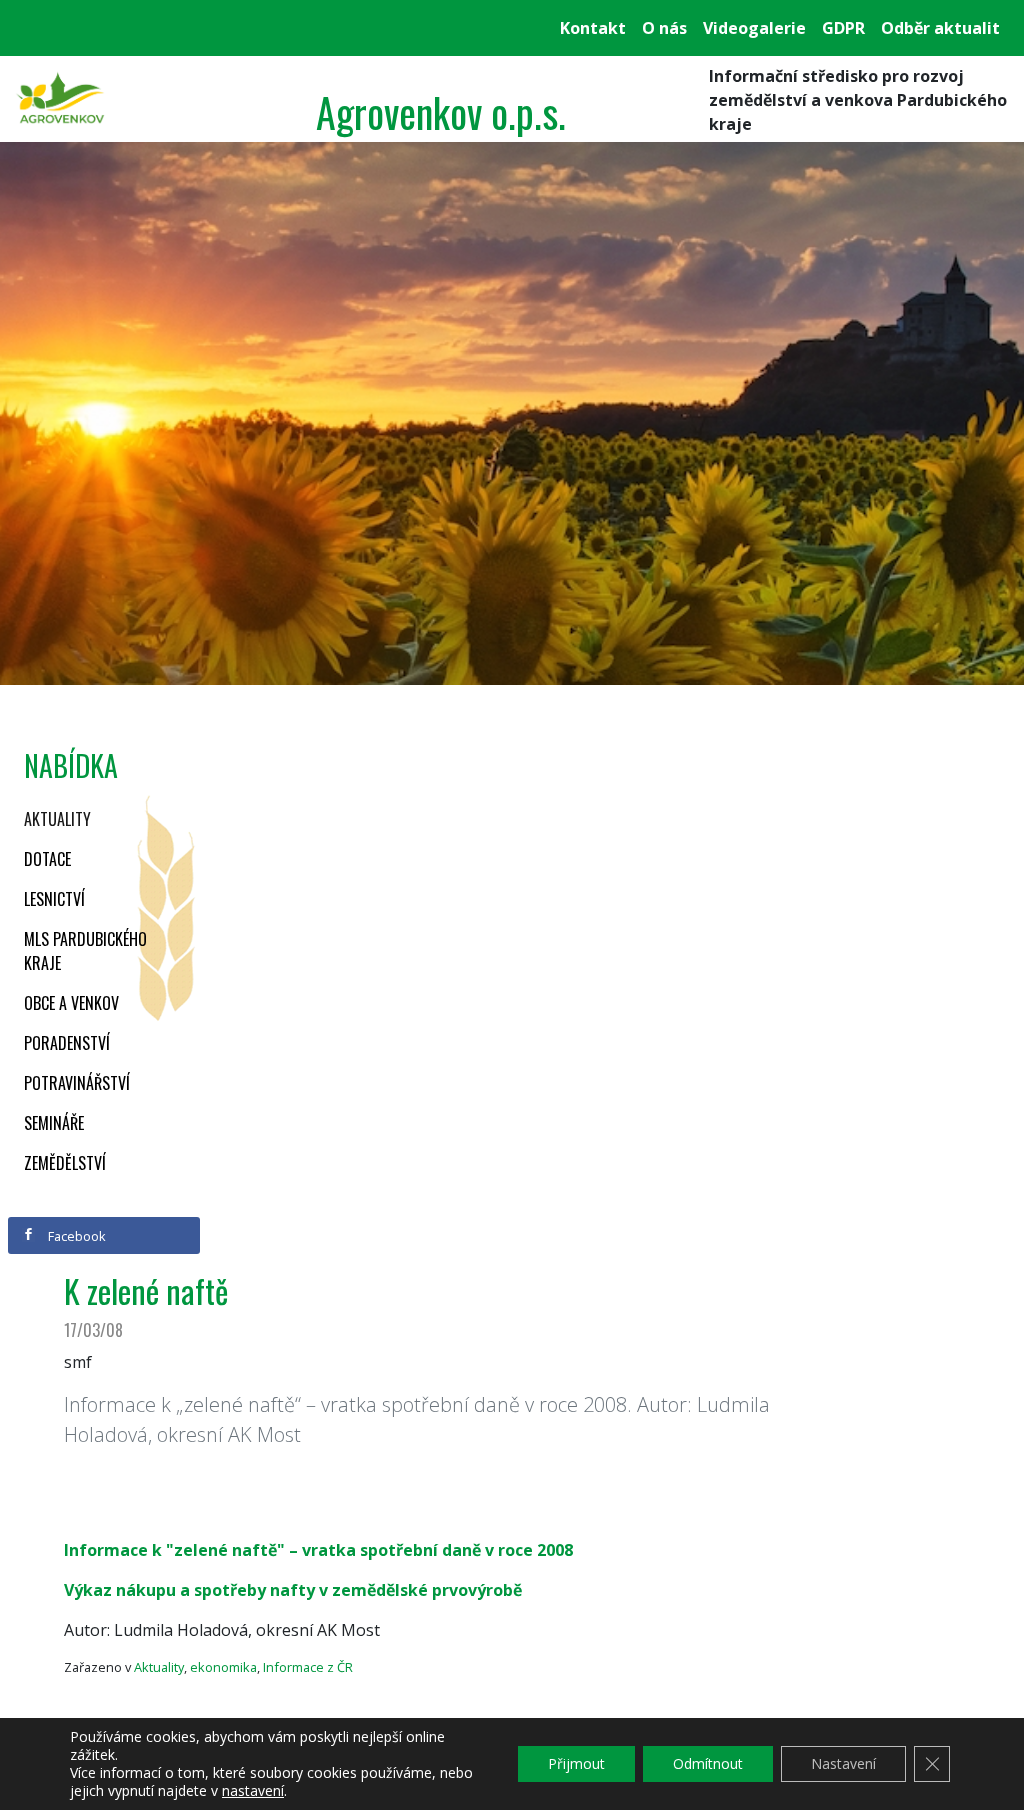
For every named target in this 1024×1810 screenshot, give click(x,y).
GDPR (843, 28)
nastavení (253, 1791)
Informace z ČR (308, 1667)
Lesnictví (54, 899)
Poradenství (67, 1043)
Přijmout (576, 1763)
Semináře (54, 1123)
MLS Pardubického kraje (85, 951)
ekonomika (223, 1667)
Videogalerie (754, 28)
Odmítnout (708, 1763)
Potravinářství (77, 1083)
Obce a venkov (71, 1003)
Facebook (75, 1236)
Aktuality (57, 819)
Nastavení (843, 1763)
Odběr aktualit (940, 28)
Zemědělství (65, 1163)
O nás (664, 28)
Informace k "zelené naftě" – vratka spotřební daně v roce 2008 (318, 1550)
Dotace (47, 859)
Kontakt (593, 28)
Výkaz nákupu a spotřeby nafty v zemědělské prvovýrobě (293, 1590)
